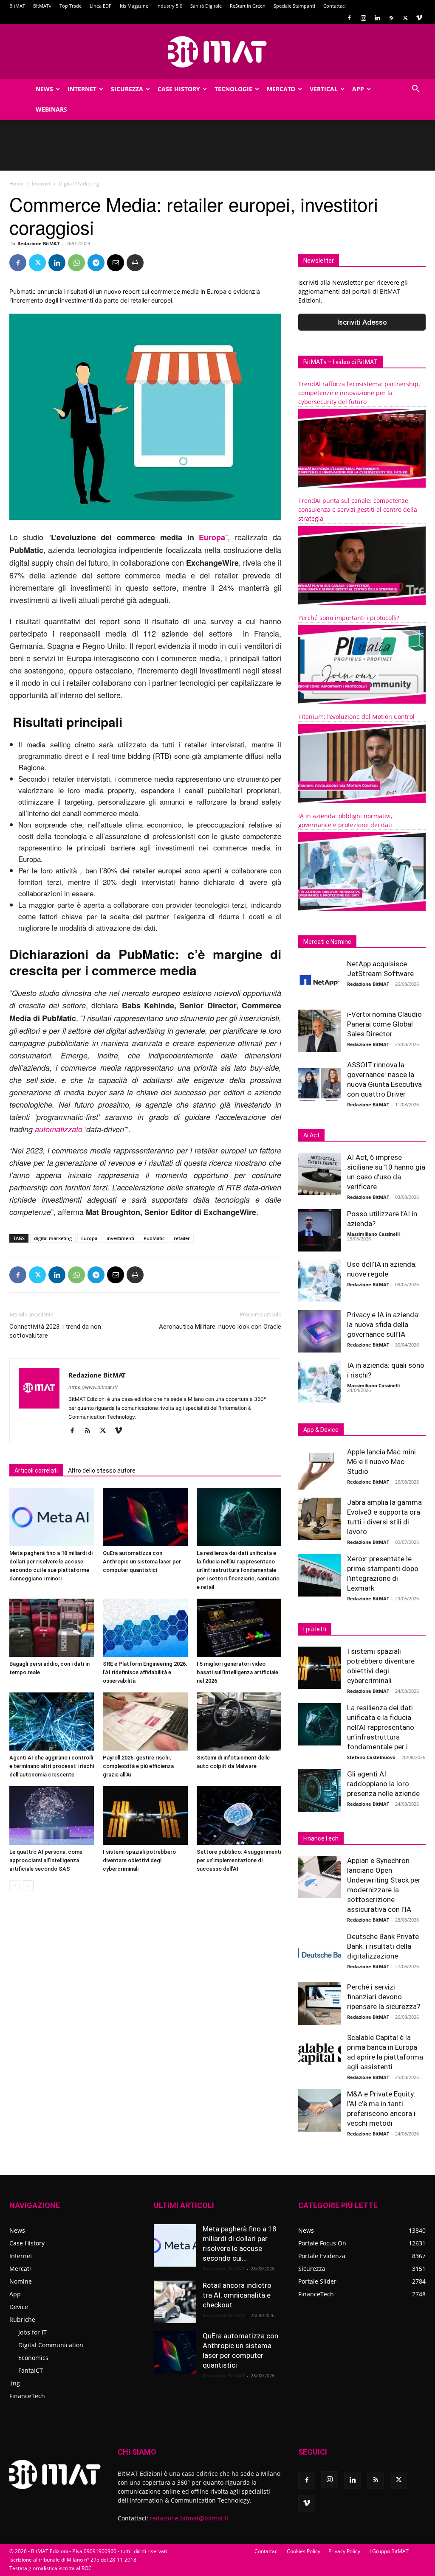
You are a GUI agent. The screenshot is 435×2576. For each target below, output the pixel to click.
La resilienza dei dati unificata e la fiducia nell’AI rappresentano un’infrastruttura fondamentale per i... (381, 1727)
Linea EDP (101, 6)
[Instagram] (363, 18)
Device (19, 2307)
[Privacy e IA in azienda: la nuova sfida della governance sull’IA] (319, 1331)
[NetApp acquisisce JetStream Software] (319, 980)
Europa (212, 537)
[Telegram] (96, 263)
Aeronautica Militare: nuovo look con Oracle (220, 1327)
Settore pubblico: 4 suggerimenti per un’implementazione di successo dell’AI (239, 1860)
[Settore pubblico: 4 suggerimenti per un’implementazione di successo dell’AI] (239, 1815)
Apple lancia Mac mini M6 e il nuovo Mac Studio (381, 1462)
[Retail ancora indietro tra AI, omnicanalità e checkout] (175, 2302)
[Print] (135, 263)
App (358, 89)
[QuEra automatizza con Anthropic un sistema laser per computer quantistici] (145, 1517)
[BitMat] (217, 52)
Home (17, 184)
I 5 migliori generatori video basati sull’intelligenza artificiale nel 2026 (237, 1672)
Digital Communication (51, 2345)
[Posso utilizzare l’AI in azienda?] (319, 1230)
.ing (15, 2383)
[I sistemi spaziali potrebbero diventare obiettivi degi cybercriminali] (145, 1815)
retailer (182, 1238)
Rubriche (22, 2319)
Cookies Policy (304, 2551)
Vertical (324, 89)
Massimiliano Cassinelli (373, 1234)
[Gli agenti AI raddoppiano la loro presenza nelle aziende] (319, 1790)
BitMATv (42, 6)
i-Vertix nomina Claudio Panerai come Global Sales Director (384, 1024)
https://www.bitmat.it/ (93, 1387)
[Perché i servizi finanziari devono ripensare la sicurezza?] (319, 2004)
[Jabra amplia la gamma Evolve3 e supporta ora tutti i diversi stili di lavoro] (319, 1519)
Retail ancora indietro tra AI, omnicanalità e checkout (237, 2295)
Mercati (20, 2269)
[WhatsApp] (76, 263)
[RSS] (391, 18)
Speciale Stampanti (294, 6)
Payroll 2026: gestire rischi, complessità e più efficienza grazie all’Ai (138, 1766)
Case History (179, 89)
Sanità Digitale (206, 6)
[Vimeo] (419, 18)
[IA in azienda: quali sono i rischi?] (319, 1382)
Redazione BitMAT (38, 243)
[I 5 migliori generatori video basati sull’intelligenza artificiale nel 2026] (239, 1628)
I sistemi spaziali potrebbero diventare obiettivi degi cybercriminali (139, 1860)
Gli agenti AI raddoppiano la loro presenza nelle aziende (383, 1784)
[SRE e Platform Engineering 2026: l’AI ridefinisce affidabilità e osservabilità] (145, 1628)
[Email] (116, 263)
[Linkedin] (377, 18)
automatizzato (59, 1129)
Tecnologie (233, 89)
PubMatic (154, 1238)
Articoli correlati (36, 1470)
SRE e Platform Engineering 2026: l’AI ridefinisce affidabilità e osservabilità (145, 1672)
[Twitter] (405, 18)
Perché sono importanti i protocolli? (349, 618)
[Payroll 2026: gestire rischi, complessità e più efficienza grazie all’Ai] (145, 1722)
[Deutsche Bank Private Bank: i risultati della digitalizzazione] (319, 1953)
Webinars (51, 109)
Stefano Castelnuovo (371, 1757)
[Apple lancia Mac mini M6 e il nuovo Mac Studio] (319, 1468)
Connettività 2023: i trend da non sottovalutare (55, 1331)
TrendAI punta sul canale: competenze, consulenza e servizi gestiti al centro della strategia (358, 509)
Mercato (281, 89)
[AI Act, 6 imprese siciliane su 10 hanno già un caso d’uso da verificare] (319, 1174)
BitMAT (17, 6)
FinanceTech (27, 2396)
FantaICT (31, 2370)
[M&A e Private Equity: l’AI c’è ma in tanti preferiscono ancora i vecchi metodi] (319, 2110)
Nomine (21, 2281)
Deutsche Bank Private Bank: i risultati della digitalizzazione (383, 1946)
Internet (82, 89)
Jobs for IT (32, 2332)
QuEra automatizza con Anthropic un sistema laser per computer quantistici (142, 1562)
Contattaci (335, 6)
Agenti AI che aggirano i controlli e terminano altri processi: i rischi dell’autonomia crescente (52, 1766)
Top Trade (71, 6)
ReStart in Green (248, 6)
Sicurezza (127, 89)
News (44, 89)
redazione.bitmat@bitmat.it (189, 2518)
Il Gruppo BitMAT (388, 2551)
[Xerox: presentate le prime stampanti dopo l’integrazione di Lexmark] (319, 1575)
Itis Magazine (134, 6)
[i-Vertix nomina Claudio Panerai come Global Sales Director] (319, 1031)
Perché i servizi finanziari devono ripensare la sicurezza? (384, 1997)
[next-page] (28, 1886)
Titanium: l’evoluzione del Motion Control (356, 717)
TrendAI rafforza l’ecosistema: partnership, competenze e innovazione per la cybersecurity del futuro (359, 393)
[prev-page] (15, 1886)
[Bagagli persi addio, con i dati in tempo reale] (52, 1628)
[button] (415, 90)
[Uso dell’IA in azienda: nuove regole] (319, 1281)
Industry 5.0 (169, 6)
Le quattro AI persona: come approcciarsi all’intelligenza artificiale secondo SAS (46, 1860)
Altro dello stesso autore (102, 1470)
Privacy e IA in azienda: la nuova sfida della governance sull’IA (383, 1324)
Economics (33, 2358)
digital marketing (53, 1238)
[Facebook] (349, 18)
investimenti (120, 1238)
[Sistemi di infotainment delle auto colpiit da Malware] (239, 1722)
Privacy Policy (344, 2551)
